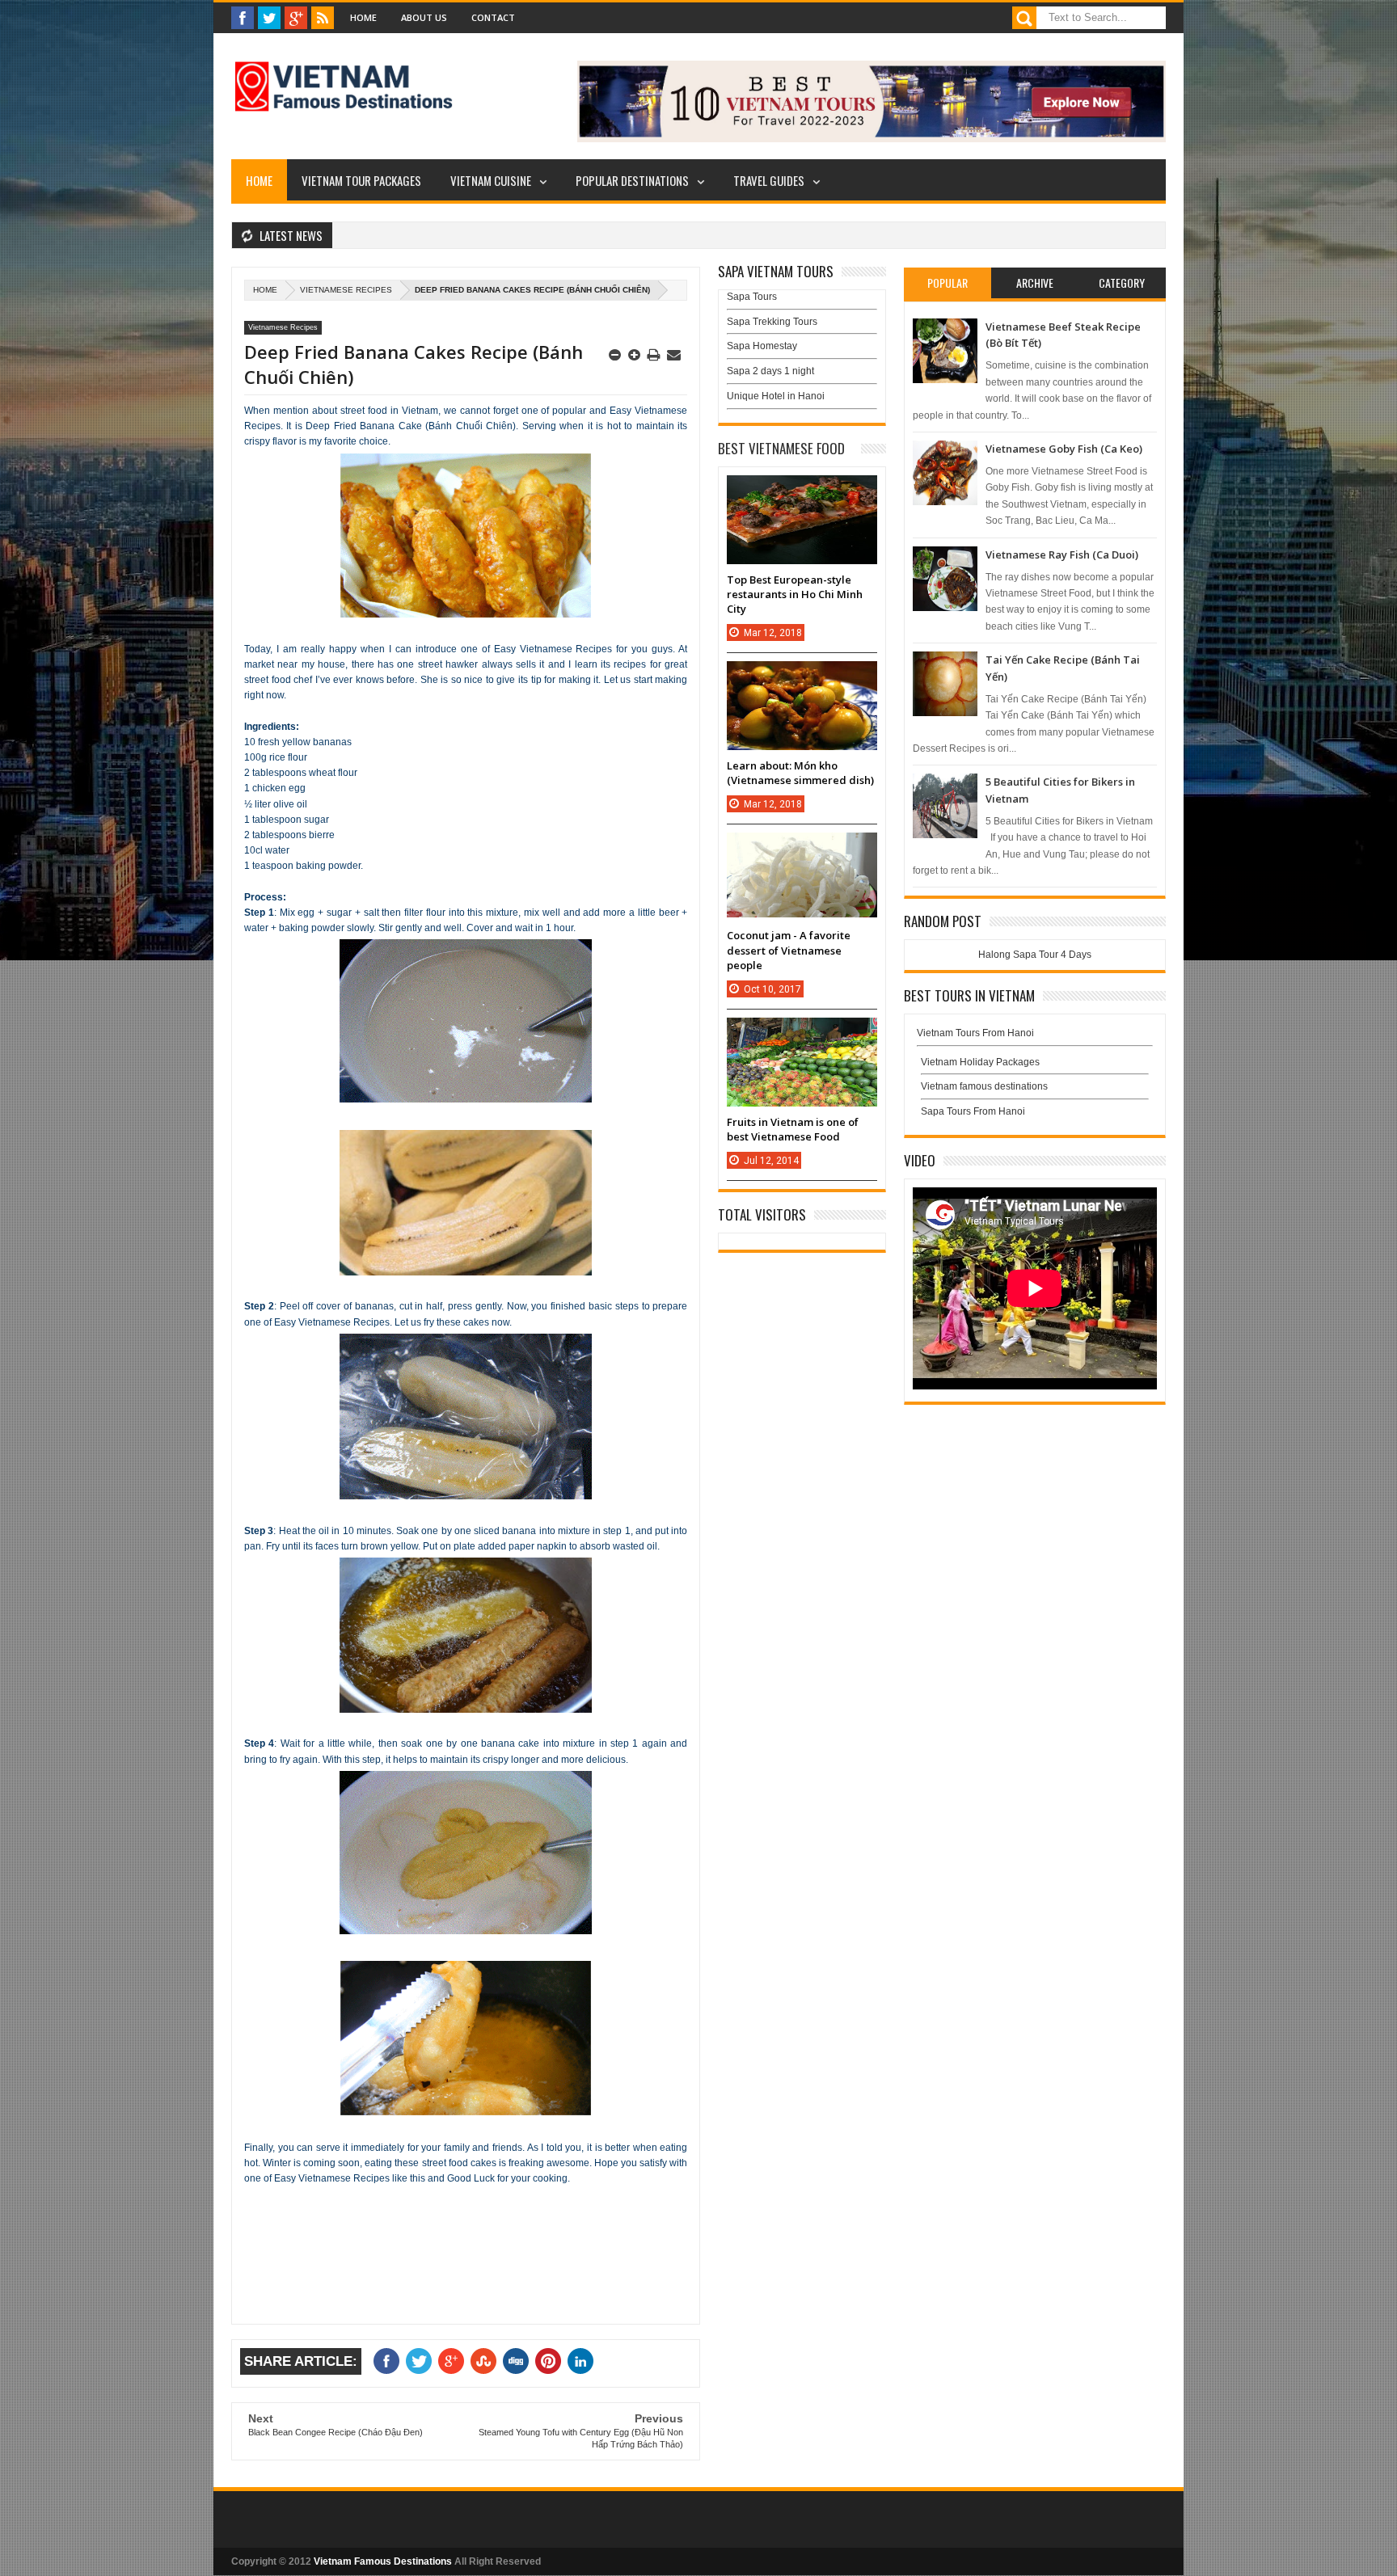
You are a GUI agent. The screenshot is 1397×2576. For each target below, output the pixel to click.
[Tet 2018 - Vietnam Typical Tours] (872, 139)
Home (363, 17)
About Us (424, 17)
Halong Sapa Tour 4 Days (1035, 955)
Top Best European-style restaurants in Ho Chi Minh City (795, 594)
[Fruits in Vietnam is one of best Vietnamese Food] (802, 1034)
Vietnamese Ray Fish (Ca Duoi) (1062, 554)
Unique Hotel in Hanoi (776, 396)
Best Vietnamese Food (781, 448)
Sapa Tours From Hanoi (973, 1111)
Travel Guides (769, 180)
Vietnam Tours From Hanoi (975, 1033)
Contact (493, 17)
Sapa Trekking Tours (772, 322)
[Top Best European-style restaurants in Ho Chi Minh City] (802, 491)
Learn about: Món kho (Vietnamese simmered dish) (800, 773)
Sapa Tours (752, 297)
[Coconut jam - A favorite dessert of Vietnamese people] (802, 849)
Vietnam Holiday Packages (980, 1062)
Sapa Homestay (762, 346)
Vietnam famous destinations (984, 1086)
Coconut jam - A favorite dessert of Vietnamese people (789, 950)
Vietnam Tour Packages (361, 180)
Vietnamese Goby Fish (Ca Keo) (1064, 449)
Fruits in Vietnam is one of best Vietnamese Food (793, 1129)
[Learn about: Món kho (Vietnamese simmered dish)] (802, 677)
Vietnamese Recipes (346, 290)
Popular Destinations (632, 180)
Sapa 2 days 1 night (770, 371)
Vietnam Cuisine (491, 180)
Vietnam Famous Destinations (383, 2561)
